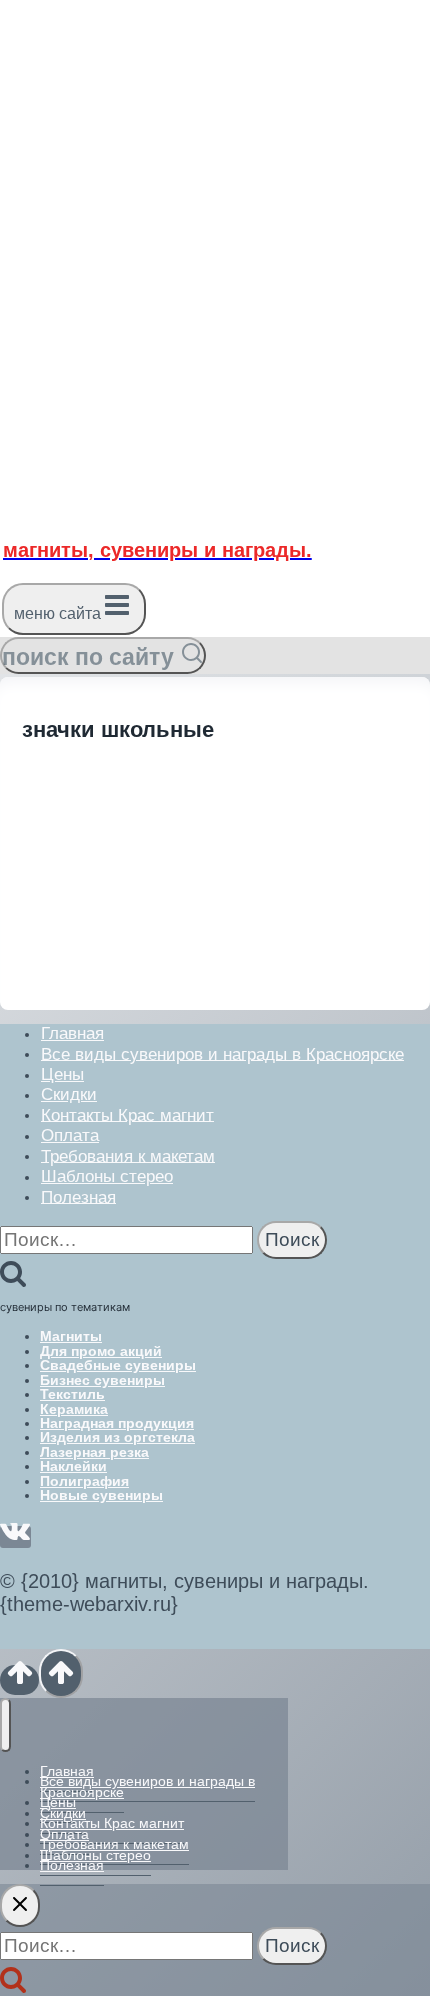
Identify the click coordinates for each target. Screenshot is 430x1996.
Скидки (69, 1094)
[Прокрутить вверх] (19, 1680)
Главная (72, 1033)
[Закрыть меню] (5, 1724)
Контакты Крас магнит (127, 1114)
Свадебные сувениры (118, 1365)
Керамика (74, 1409)
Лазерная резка (94, 1452)
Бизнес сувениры (102, 1380)
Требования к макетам (128, 1155)
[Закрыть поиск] (20, 1905)
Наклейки (73, 1466)
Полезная (78, 1196)
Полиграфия (84, 1481)
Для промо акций (101, 1351)
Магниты (71, 1336)
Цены (62, 1074)
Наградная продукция (117, 1423)
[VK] (15, 1537)
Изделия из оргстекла (117, 1437)
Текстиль (72, 1394)
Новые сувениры (101, 1495)
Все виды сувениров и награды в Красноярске (222, 1053)
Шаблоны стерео (107, 1176)
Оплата (70, 1135)
